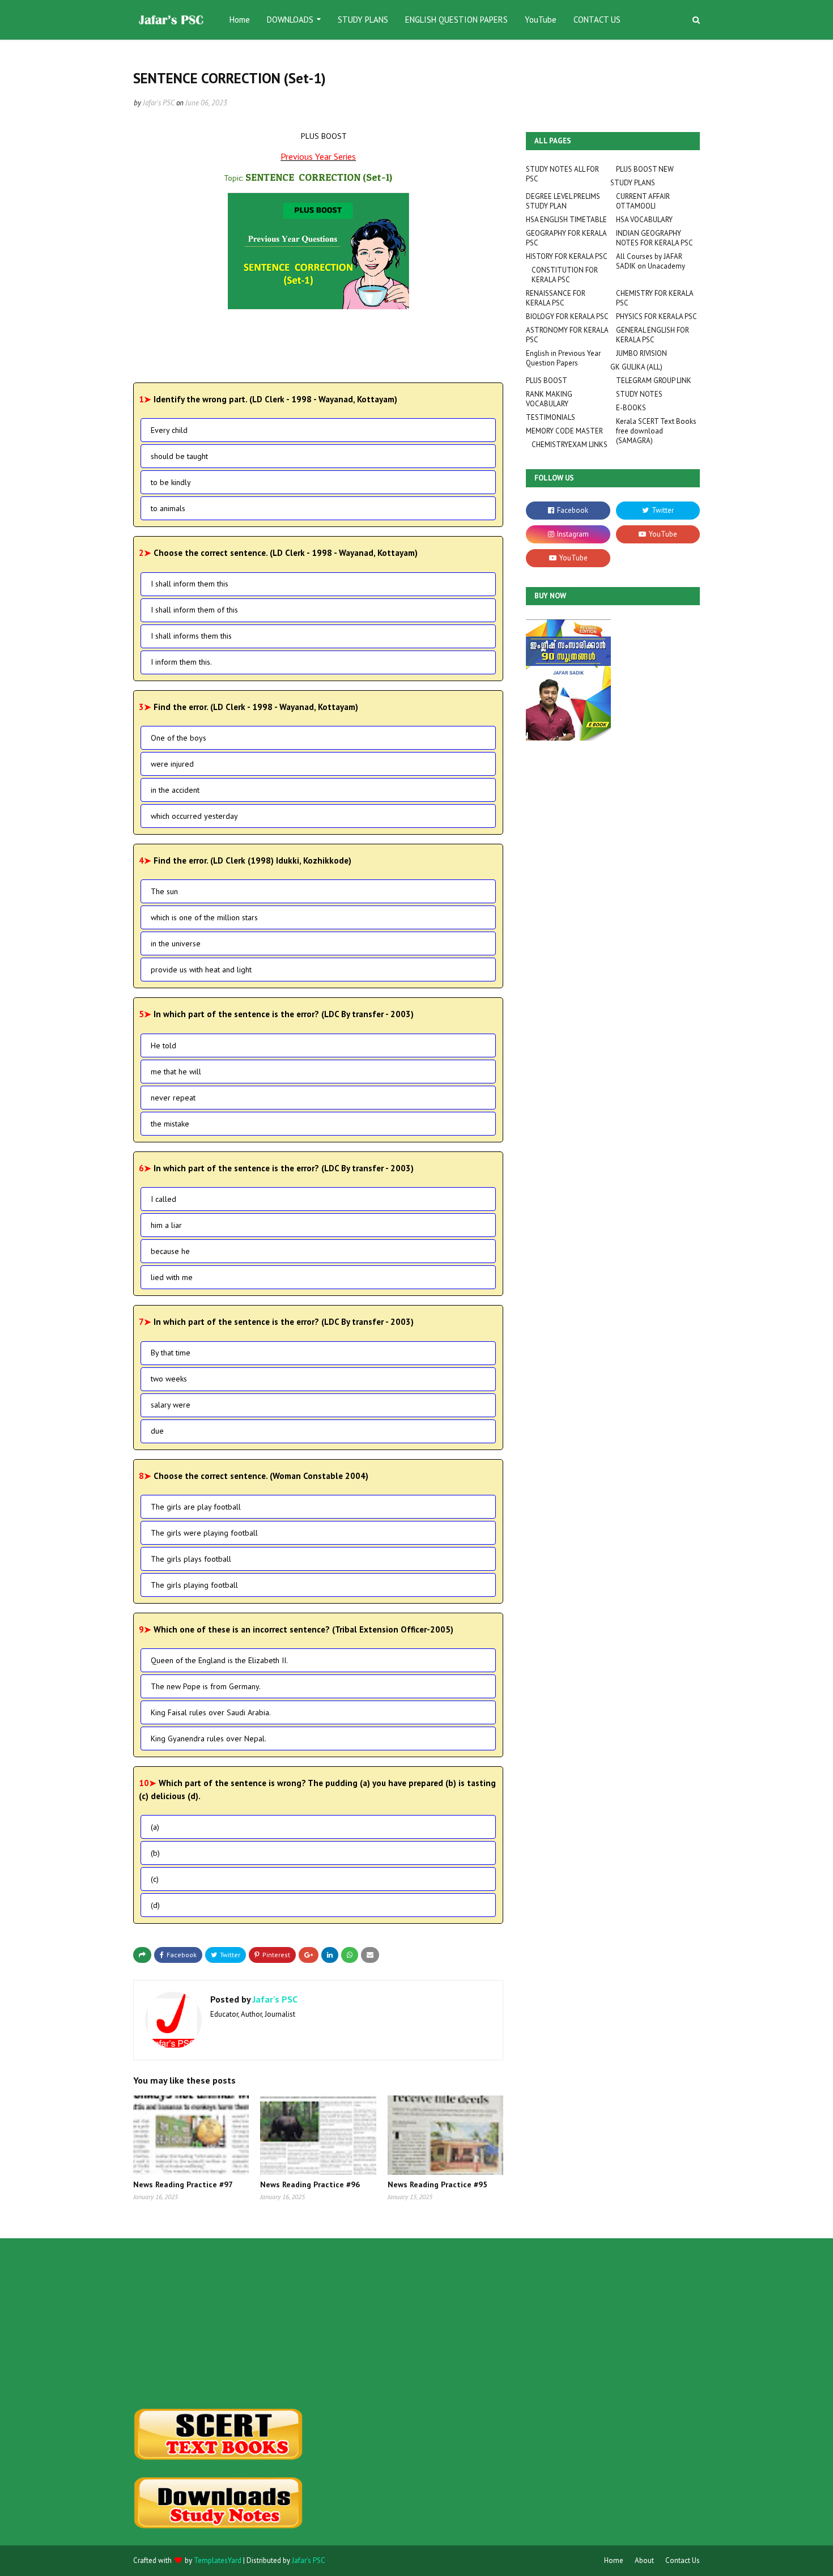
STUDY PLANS (633, 183)
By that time (171, 1353)
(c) (155, 1879)
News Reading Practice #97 (183, 2184)
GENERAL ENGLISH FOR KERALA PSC (653, 335)
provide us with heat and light (201, 970)
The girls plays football (191, 1559)
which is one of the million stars (204, 917)
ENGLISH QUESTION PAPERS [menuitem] (456, 20)
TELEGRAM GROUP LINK (654, 381)
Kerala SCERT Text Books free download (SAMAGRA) (656, 431)
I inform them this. (181, 662)
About (644, 2560)
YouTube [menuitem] (541, 20)
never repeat (173, 1098)
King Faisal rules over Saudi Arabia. (211, 1712)
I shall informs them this (191, 636)
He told (163, 1045)
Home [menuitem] (240, 20)
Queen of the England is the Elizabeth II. (219, 1660)
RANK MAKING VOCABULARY (549, 399)
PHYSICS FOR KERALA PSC (656, 316)
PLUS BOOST (547, 381)
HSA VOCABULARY (644, 220)
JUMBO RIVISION (641, 353)
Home (614, 2560)
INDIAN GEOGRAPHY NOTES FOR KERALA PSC (654, 238)
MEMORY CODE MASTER (564, 431)
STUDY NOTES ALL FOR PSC (562, 174)
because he (170, 1251)
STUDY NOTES (639, 394)
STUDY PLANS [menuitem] (363, 20)
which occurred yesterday (194, 816)
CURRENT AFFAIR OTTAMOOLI (643, 201)
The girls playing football (194, 1585)
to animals (168, 508)
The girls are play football (196, 1507)
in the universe (176, 943)
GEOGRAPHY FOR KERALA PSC (566, 238)
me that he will (176, 1072)
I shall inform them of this (194, 610)
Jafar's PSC (159, 103)
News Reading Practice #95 (437, 2184)
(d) (155, 1905)
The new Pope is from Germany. (206, 1686)
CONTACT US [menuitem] (597, 20)
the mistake (170, 1124)
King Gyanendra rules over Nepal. (209, 1738)
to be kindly (171, 482)
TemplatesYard (218, 2560)
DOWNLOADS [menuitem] (290, 20)
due (157, 1431)
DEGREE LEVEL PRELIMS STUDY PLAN (563, 201)
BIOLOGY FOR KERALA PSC (567, 316)
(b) (155, 1853)
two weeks (169, 1379)
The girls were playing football (204, 1533)
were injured (172, 764)
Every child (169, 430)
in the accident (175, 790)
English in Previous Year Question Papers (563, 358)
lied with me (172, 1277)
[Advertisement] (222, 2323)
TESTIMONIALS (551, 417)
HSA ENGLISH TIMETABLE (566, 220)
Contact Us (683, 2560)
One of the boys (178, 738)
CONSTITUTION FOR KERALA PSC (565, 275)
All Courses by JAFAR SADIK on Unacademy (651, 261)
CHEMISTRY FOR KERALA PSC (654, 298)
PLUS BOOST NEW (645, 169)
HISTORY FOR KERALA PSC (567, 256)
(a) (155, 1827)
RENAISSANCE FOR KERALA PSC (556, 298)
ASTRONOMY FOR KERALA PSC (567, 335)
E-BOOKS (631, 408)
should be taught (179, 456)
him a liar (166, 1225)
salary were (171, 1405)
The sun (164, 891)
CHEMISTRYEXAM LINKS (569, 445)
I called (163, 1199)
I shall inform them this (190, 584)
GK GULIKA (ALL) (636, 367)
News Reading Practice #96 (310, 2184)
